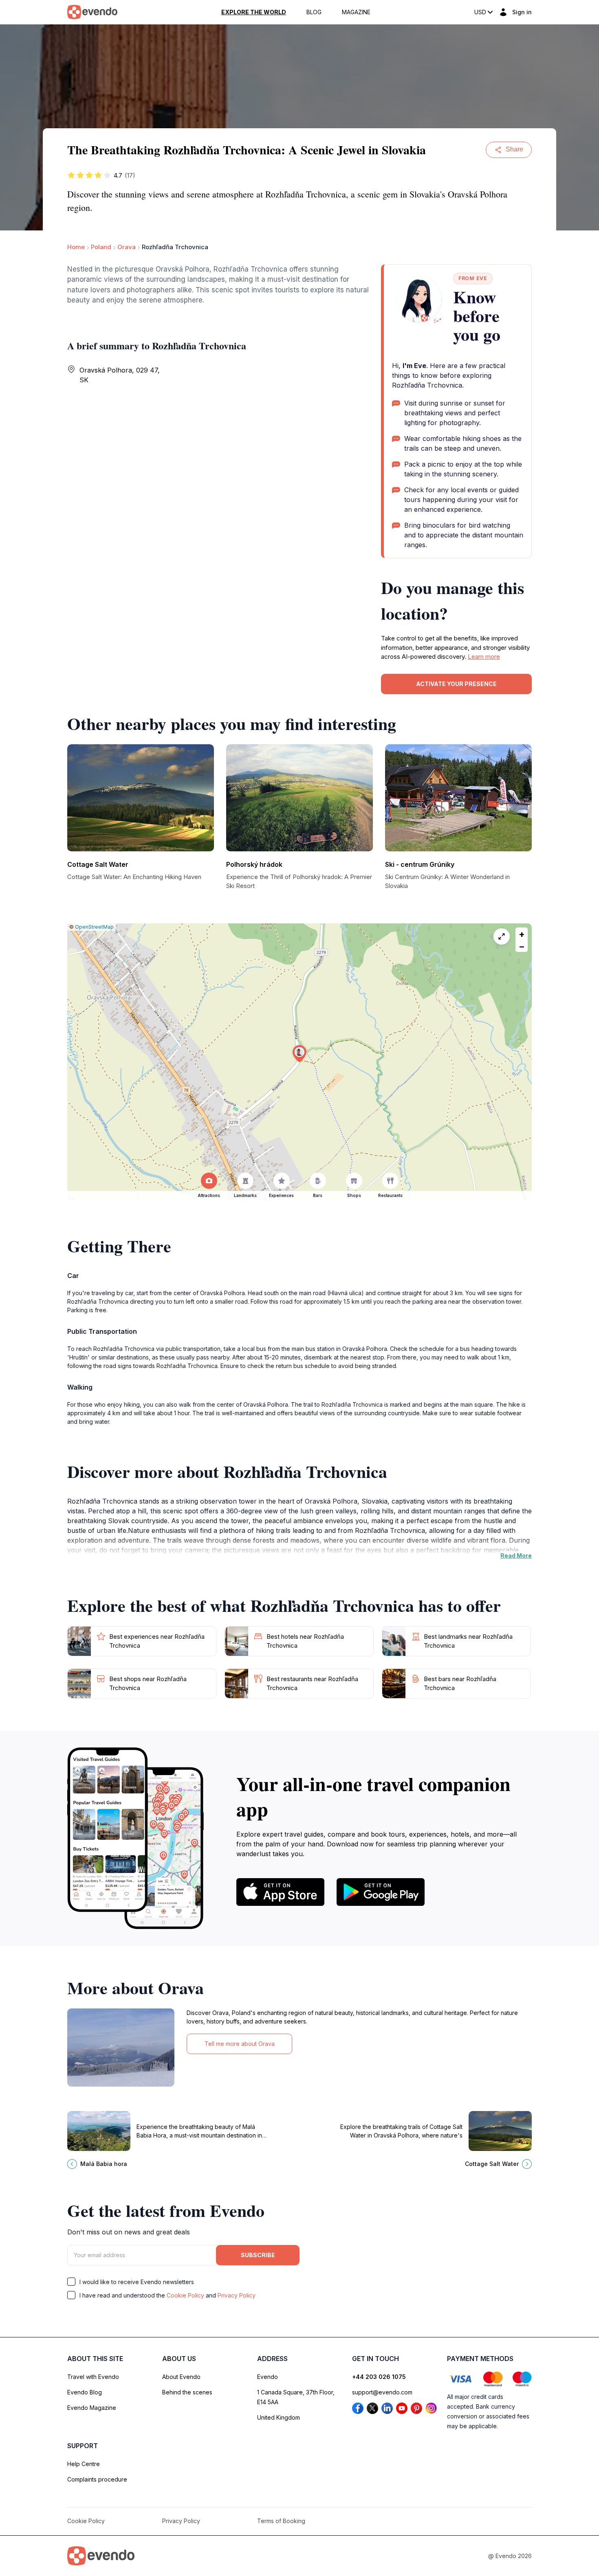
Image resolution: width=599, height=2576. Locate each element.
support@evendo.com (382, 2392)
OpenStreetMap (94, 927)
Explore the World (254, 12)
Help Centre (84, 2464)
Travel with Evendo (93, 2377)
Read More (516, 1555)
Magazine (356, 12)
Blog (314, 12)
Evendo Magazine (92, 2408)
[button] (299, 1054)
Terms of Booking (281, 2521)
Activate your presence (456, 684)
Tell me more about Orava (240, 2044)
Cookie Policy (185, 2295)
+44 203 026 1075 (379, 2377)
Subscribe (258, 2255)
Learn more (484, 657)
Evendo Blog (85, 2392)
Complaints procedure (97, 2479)
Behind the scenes (187, 2392)
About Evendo (181, 2377)
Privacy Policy (237, 2295)
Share (514, 149)
